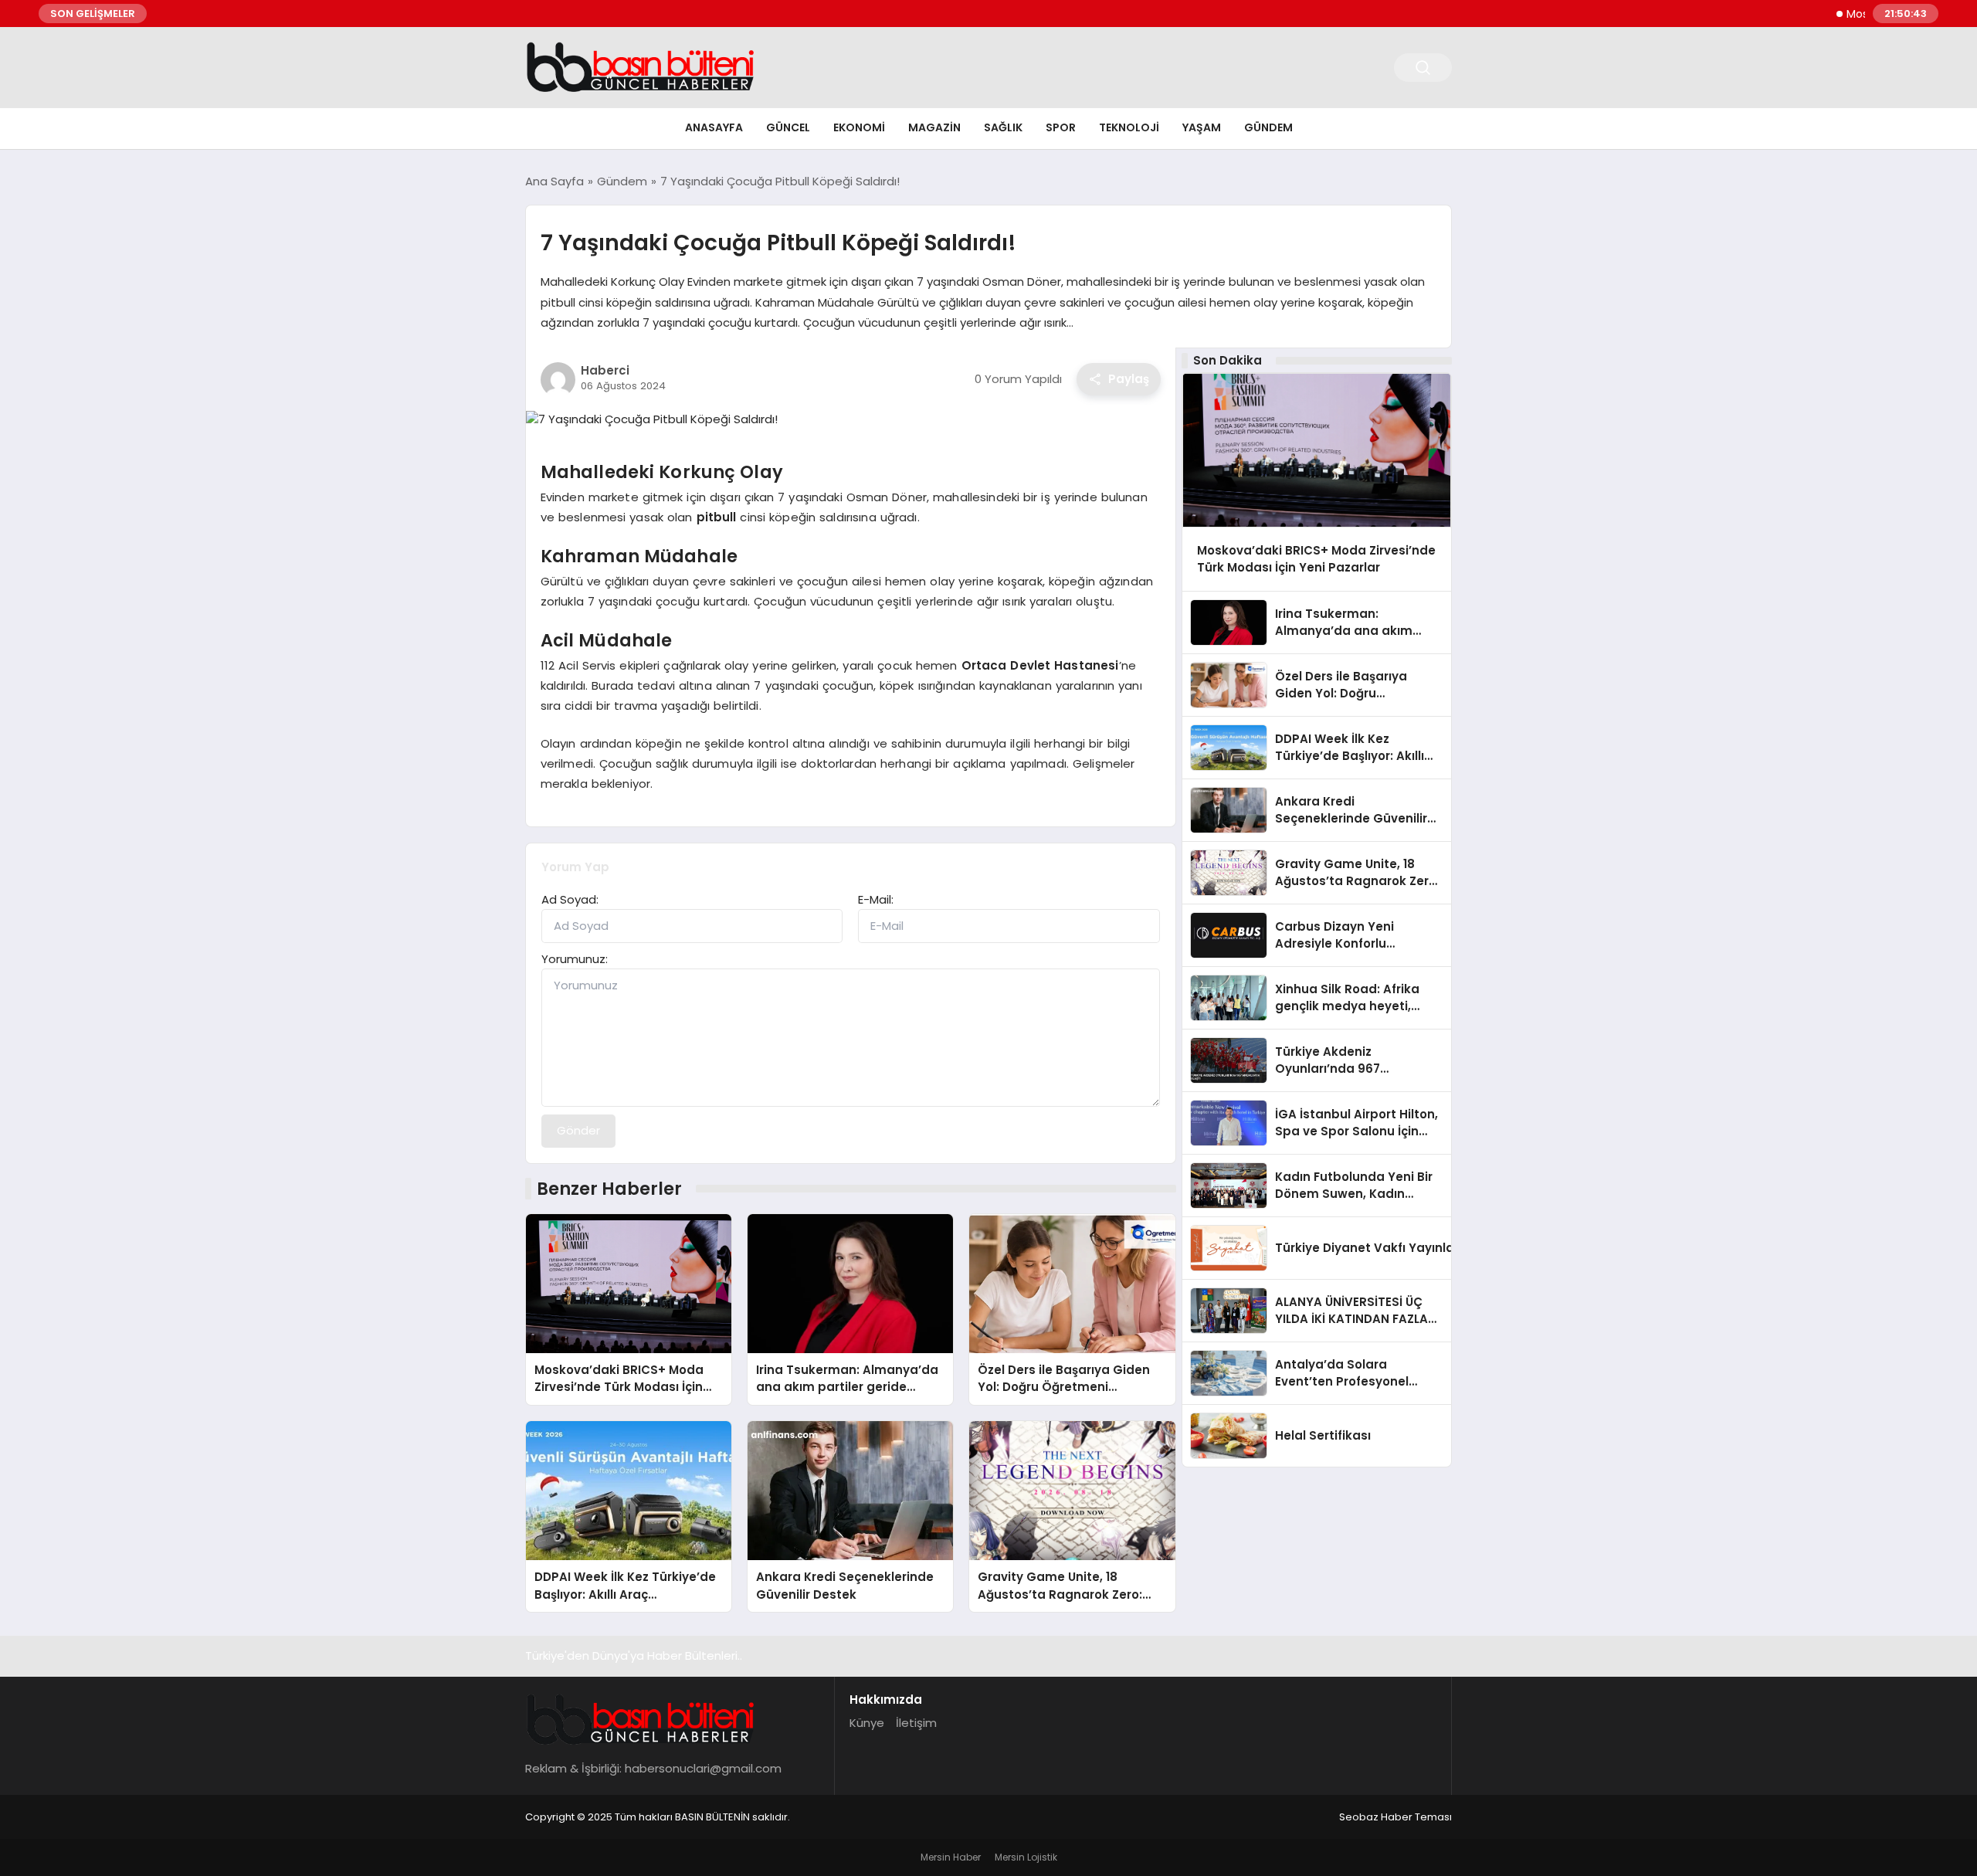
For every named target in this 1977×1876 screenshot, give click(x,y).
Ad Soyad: (570, 899)
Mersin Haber (951, 1857)
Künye (867, 1723)
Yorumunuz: (575, 959)
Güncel (788, 127)
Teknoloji (1129, 127)
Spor (1061, 127)
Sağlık (1003, 127)
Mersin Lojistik (1026, 1857)
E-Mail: (876, 899)
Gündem (1268, 127)
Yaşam (1202, 127)
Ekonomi (859, 127)
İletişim (916, 1723)
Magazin (934, 127)
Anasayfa (714, 127)
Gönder (578, 1130)
